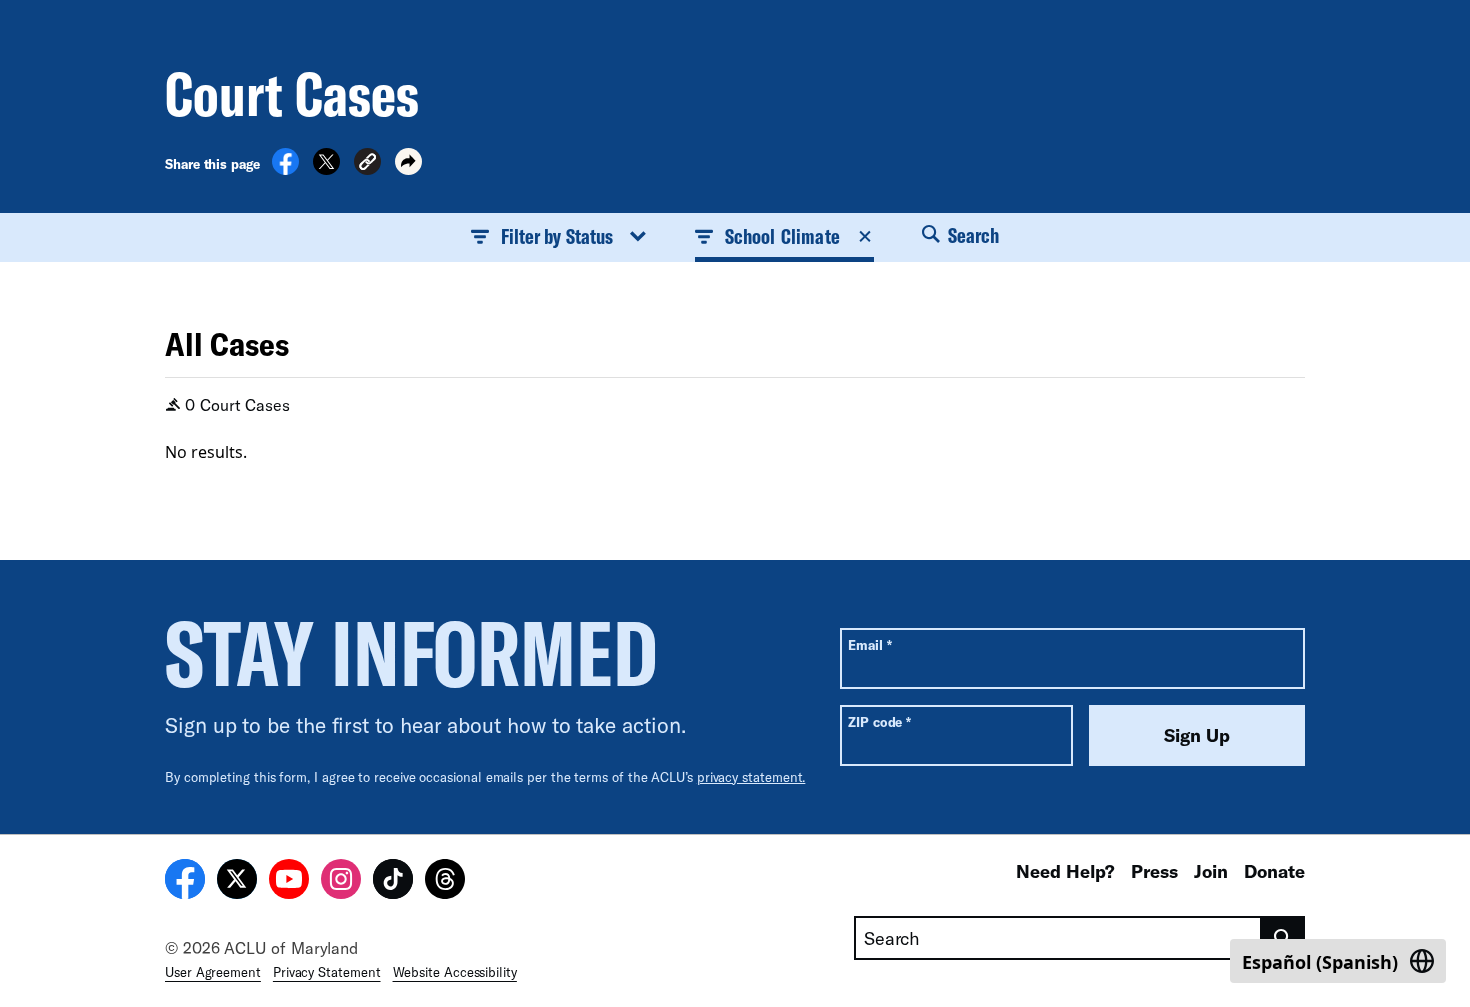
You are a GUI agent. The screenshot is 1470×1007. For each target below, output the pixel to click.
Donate (1274, 871)
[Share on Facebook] (285, 169)
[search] (1283, 938)
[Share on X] (326, 169)
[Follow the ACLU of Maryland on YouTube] (289, 882)
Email (869, 644)
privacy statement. (751, 777)
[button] (367, 164)
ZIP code (879, 721)
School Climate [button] (782, 236)
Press (1154, 871)
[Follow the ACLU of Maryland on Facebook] (185, 882)
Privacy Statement (327, 972)
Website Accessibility (455, 972)
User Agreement (213, 972)
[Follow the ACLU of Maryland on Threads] (445, 882)
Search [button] (972, 235)
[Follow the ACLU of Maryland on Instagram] (341, 882)
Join (1211, 871)
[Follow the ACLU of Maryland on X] (237, 882)
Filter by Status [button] (557, 236)
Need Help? (1065, 871)
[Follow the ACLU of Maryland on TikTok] (393, 882)
